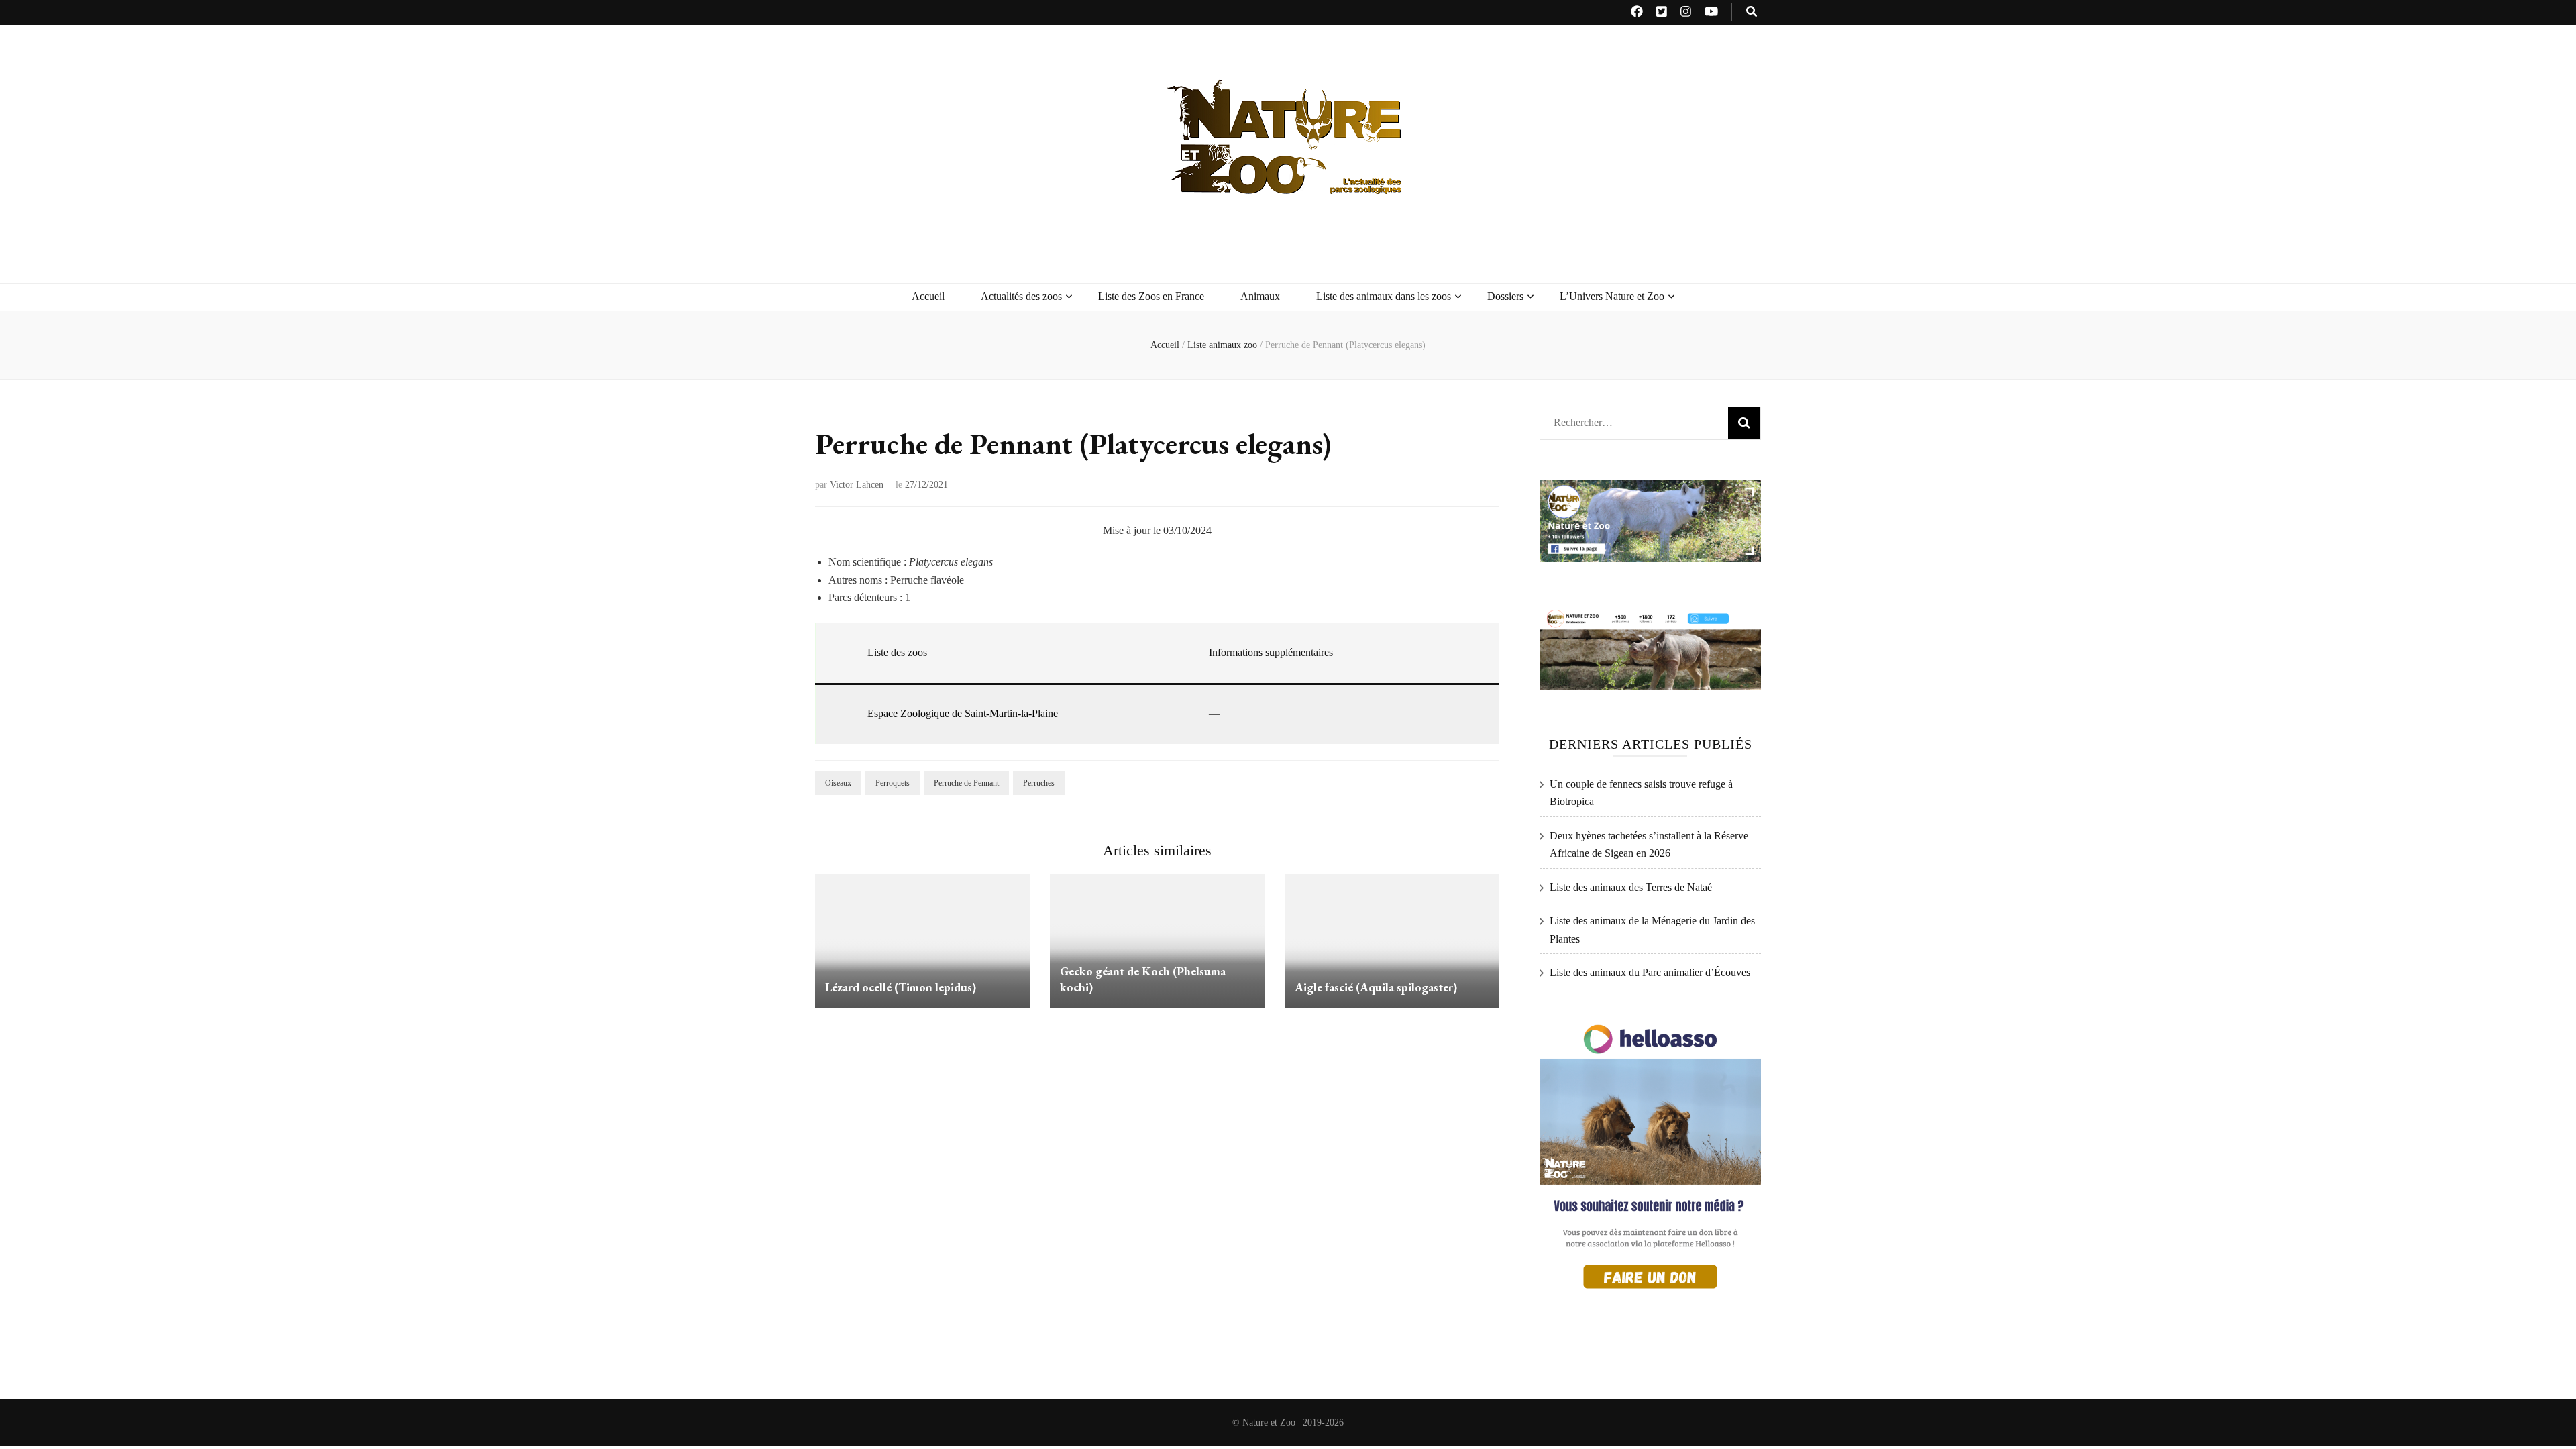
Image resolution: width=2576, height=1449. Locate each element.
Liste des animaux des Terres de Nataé (1631, 887)
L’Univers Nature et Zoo (1612, 296)
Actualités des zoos (1021, 296)
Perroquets (893, 783)
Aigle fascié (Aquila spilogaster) (1376, 987)
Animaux (1260, 296)
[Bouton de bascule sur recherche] (1752, 12)
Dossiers (1505, 296)
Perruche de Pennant (966, 783)
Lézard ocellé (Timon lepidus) (901, 987)
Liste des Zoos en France (1151, 296)
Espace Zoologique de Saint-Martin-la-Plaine (963, 713)
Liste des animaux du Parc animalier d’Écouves (1650, 972)
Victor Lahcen (857, 485)
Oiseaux (838, 783)
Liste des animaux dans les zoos (1384, 296)
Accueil (928, 296)
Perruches (1039, 783)
